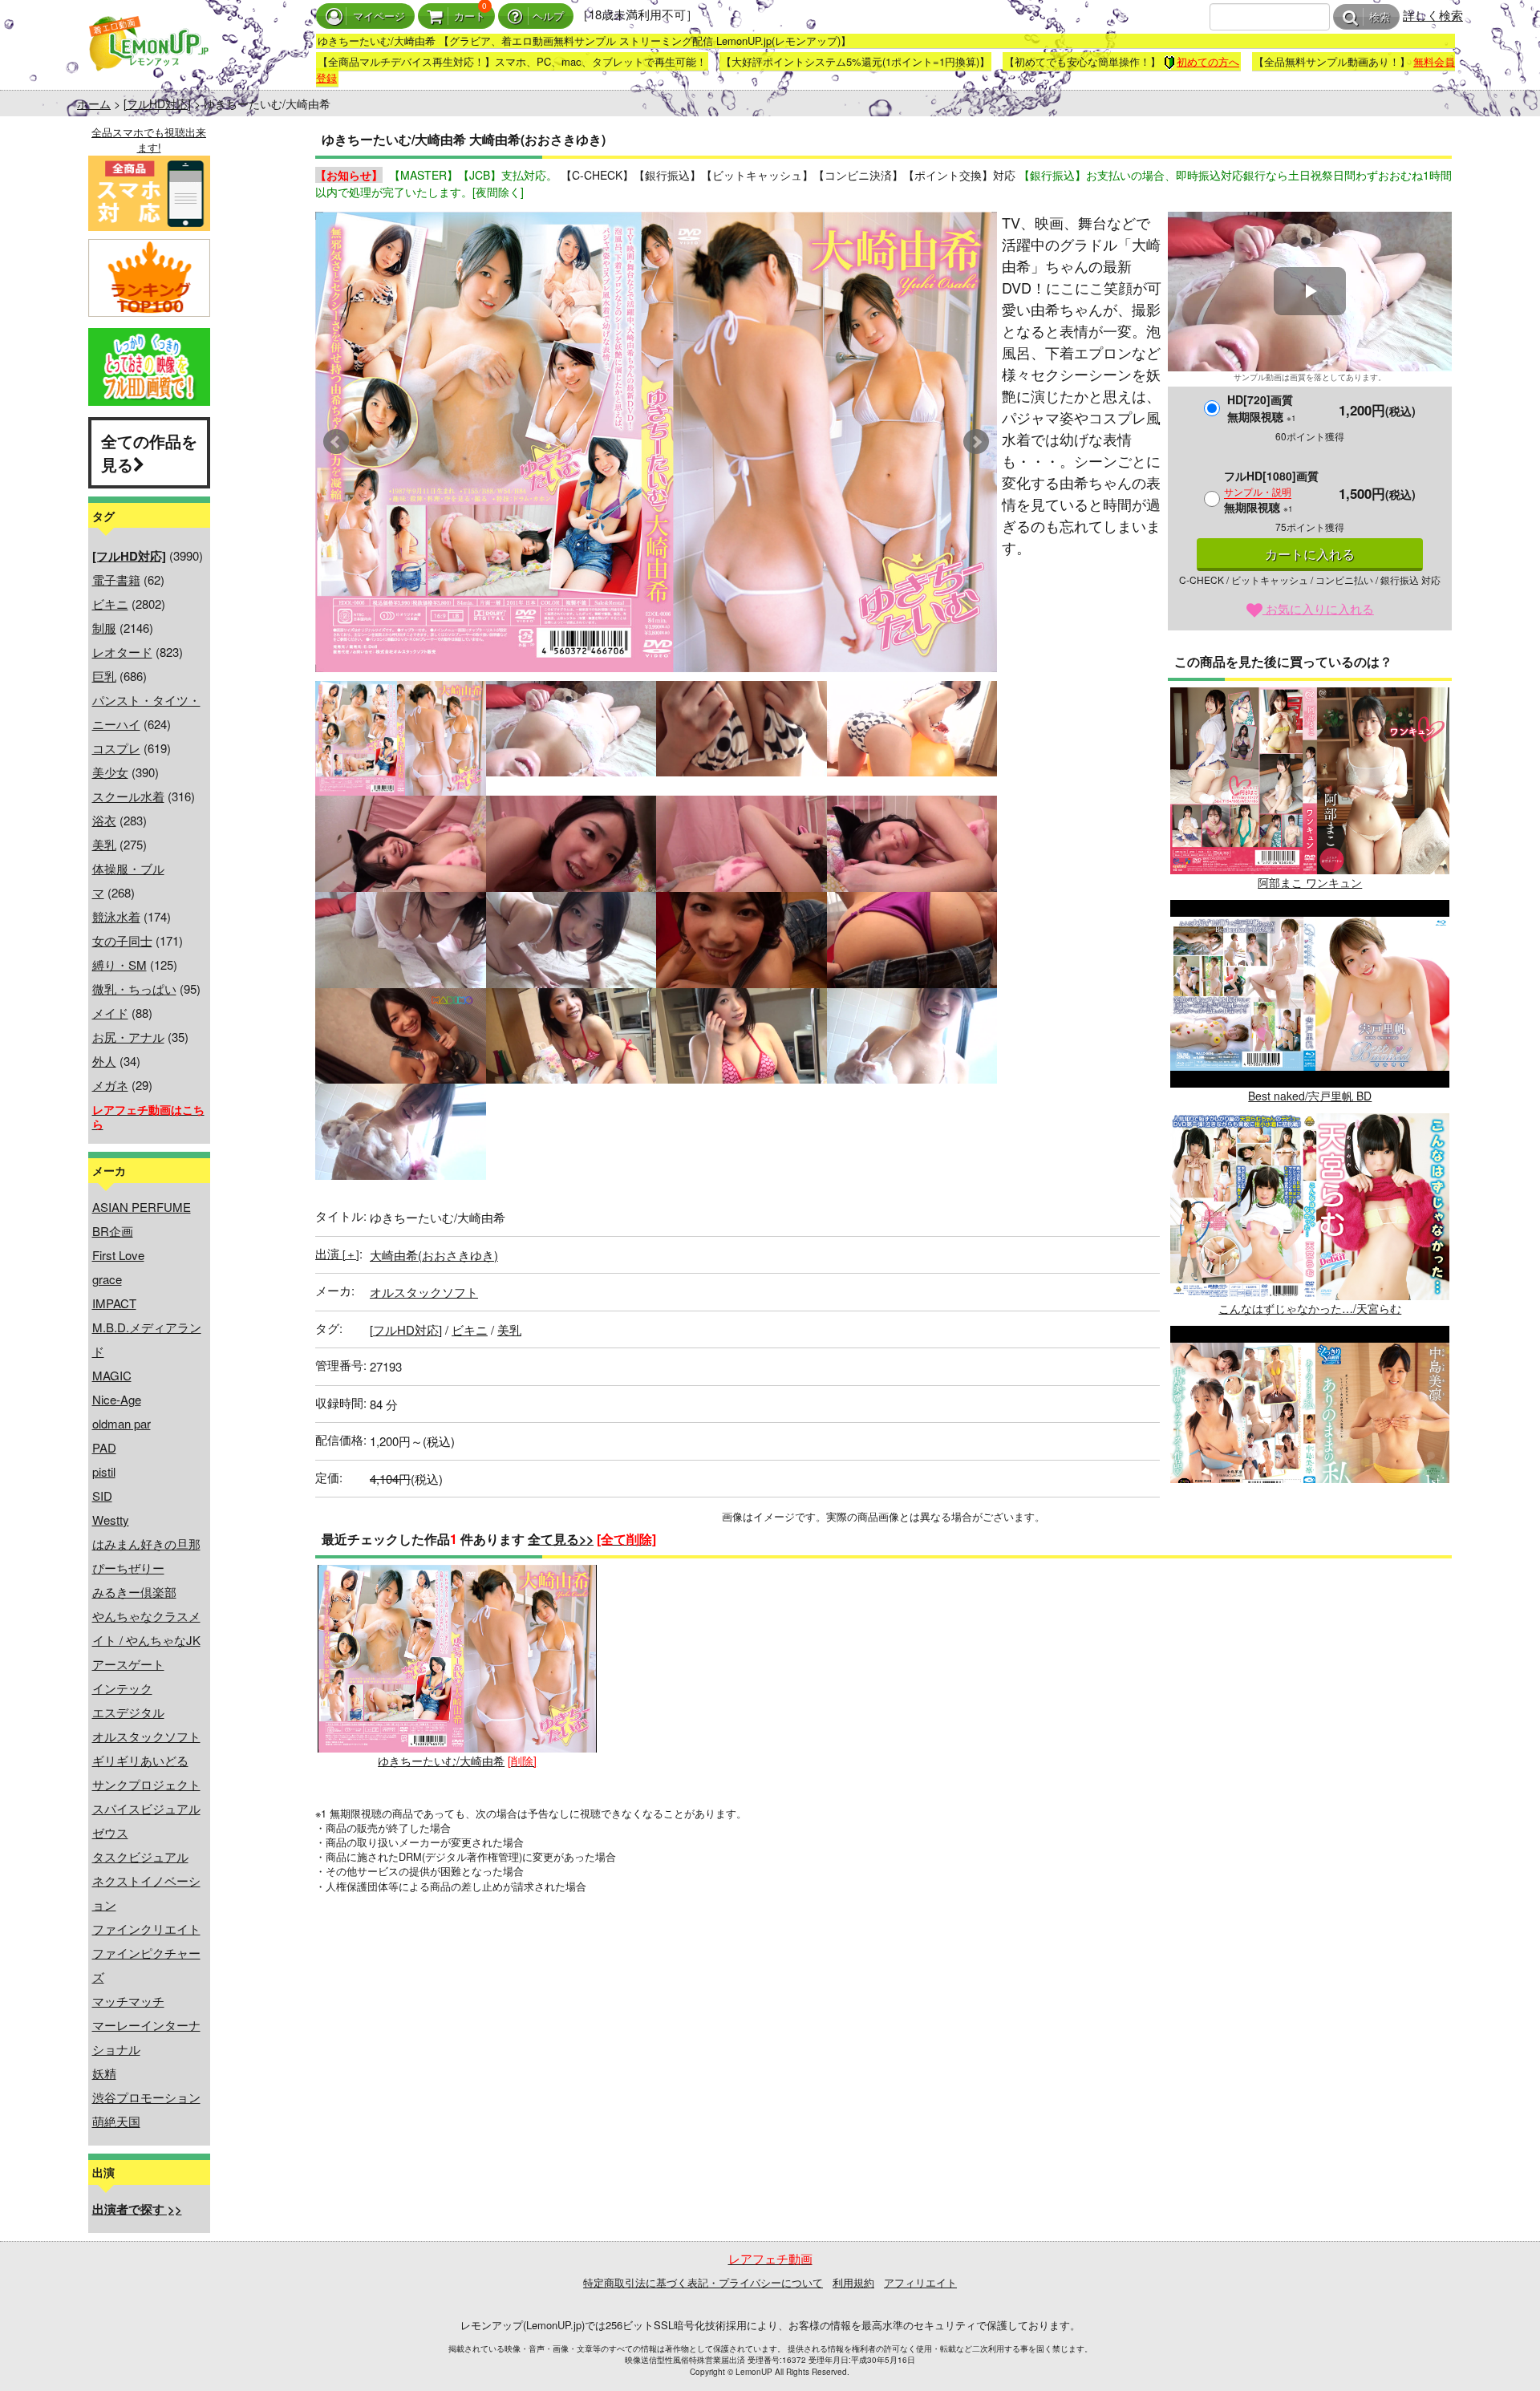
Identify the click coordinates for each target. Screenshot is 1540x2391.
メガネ (110, 1085)
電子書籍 (116, 580)
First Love (118, 1255)
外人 (104, 1061)
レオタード (122, 652)
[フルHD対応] (157, 103)
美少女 (110, 772)
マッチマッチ (128, 2001)
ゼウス (110, 1832)
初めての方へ (1208, 61)
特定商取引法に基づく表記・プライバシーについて (703, 2282)
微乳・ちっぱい (134, 989)
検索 (1380, 17)
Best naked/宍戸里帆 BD (1310, 1096)
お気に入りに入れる (1318, 608)
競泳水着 (116, 916)
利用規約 (853, 2282)
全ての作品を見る (149, 452)
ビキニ (110, 604)
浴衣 (104, 820)
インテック (122, 1688)
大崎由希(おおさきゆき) (434, 1255)
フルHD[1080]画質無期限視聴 (1271, 491)
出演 (337, 1253)
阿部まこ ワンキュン (1310, 882)
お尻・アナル (128, 1037)
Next (976, 442)
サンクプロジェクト (146, 1784)
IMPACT (114, 1303)
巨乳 (104, 676)
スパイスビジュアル (146, 1808)
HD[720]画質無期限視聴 (1262, 408)
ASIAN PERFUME (142, 1207)
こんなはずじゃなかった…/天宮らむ (1310, 1308)
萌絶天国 (116, 2121)
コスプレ (116, 748)
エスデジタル (128, 1712)
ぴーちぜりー (128, 1568)
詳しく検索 (1433, 15)
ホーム (94, 103)
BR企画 (113, 1231)
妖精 (104, 2073)
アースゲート (128, 1664)
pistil (104, 1471)
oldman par (122, 1423)
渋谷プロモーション (146, 2097)
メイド (110, 1013)
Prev (336, 442)
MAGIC (112, 1375)
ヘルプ (548, 16)
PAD (104, 1447)
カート (470, 16)
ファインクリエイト (146, 1929)
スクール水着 (128, 796)
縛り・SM (120, 965)
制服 (104, 628)
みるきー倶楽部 (134, 1592)
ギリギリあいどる (140, 1760)
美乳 (104, 844)
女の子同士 (122, 940)
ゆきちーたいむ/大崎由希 (441, 1761)
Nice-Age (117, 1399)
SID (102, 1495)
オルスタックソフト (146, 1736)
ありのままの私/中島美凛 (1310, 1522)
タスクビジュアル (140, 1856)
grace (107, 1279)
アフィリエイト (920, 2282)
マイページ (379, 16)
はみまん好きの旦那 (146, 1544)
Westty (111, 1520)
